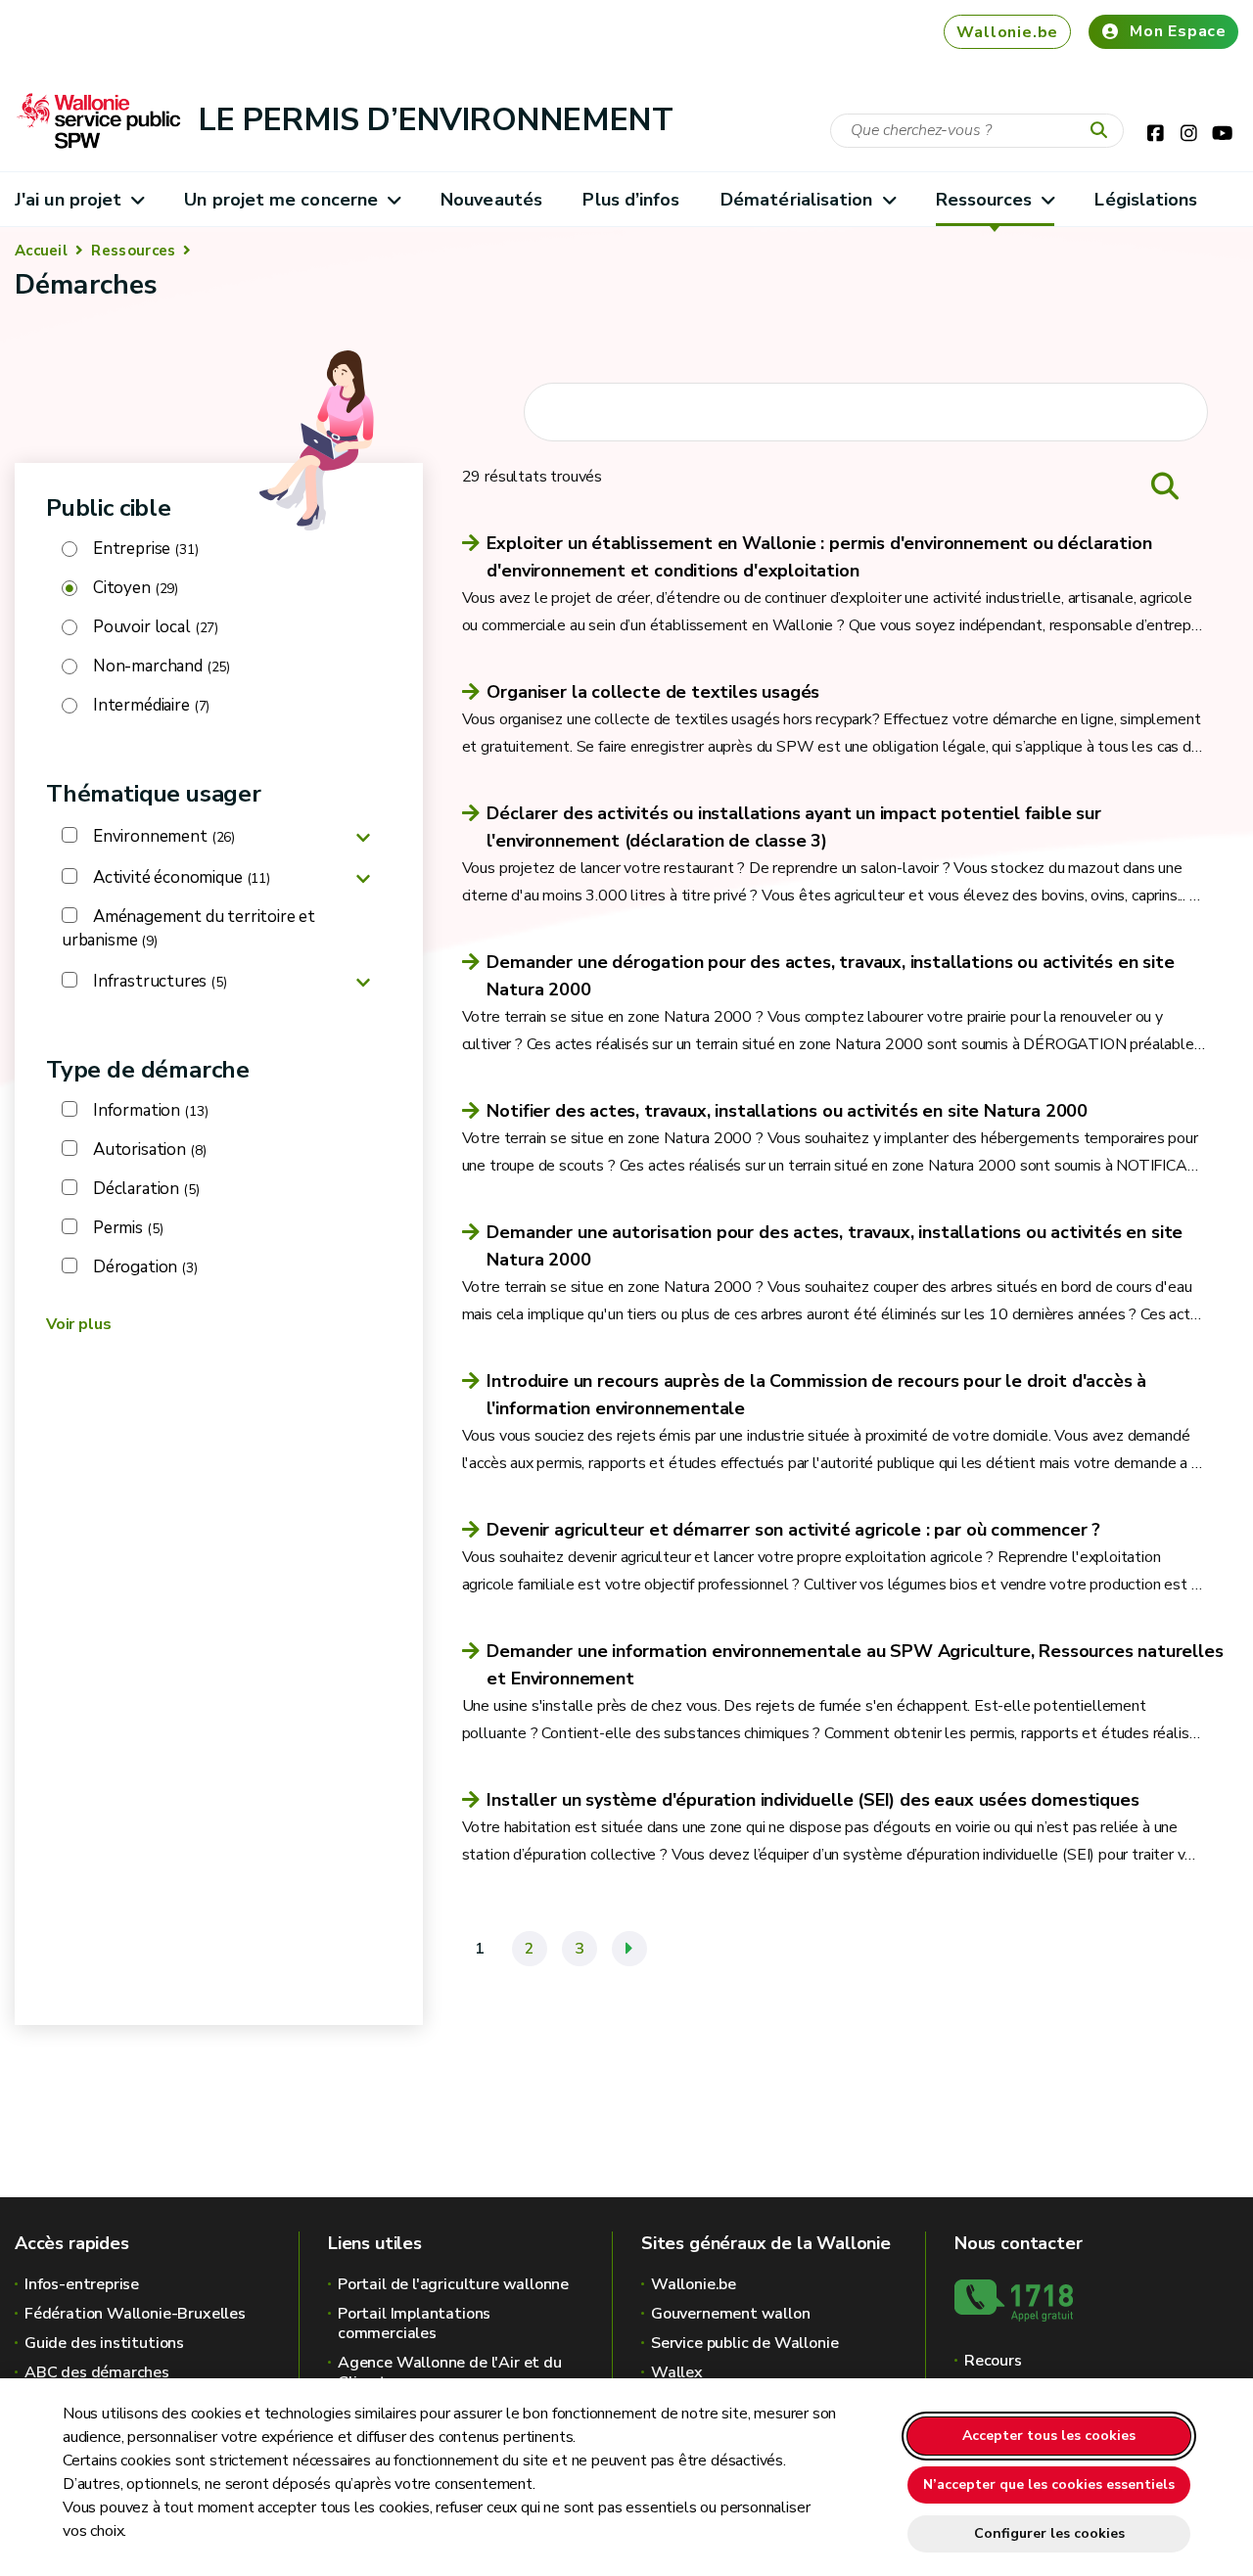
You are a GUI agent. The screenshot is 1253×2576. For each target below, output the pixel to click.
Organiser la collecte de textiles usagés (653, 692)
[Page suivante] (629, 1949)
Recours (993, 2361)
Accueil (41, 251)
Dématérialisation (797, 200)
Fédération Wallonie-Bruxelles (135, 2314)
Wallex (677, 2372)
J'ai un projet (68, 200)
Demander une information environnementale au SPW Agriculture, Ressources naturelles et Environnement (855, 1665)
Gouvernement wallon (731, 2314)
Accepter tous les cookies (1049, 2436)
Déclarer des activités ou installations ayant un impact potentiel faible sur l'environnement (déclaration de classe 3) (793, 827)
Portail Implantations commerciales (414, 2323)
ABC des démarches (97, 2372)
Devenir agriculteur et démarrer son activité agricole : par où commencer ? (793, 1530)
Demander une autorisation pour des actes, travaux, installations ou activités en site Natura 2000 (835, 1246)
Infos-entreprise (82, 2284)
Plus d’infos (631, 200)
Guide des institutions (104, 2343)
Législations (1146, 200)
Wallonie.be (1007, 32)
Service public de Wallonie (744, 2343)
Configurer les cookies (1049, 2533)
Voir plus (78, 1324)
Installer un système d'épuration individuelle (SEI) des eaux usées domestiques (812, 1800)
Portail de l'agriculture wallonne (453, 2284)
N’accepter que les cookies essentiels (1049, 2484)
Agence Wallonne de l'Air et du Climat (450, 2372)
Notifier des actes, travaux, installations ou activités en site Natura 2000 (787, 1111)
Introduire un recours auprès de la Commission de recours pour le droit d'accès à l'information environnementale (816, 1395)
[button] (363, 837)
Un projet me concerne (281, 200)
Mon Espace (1178, 31)
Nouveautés (491, 200)
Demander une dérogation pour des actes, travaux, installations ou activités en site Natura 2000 (830, 976)
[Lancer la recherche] (1103, 131)
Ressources (984, 200)
